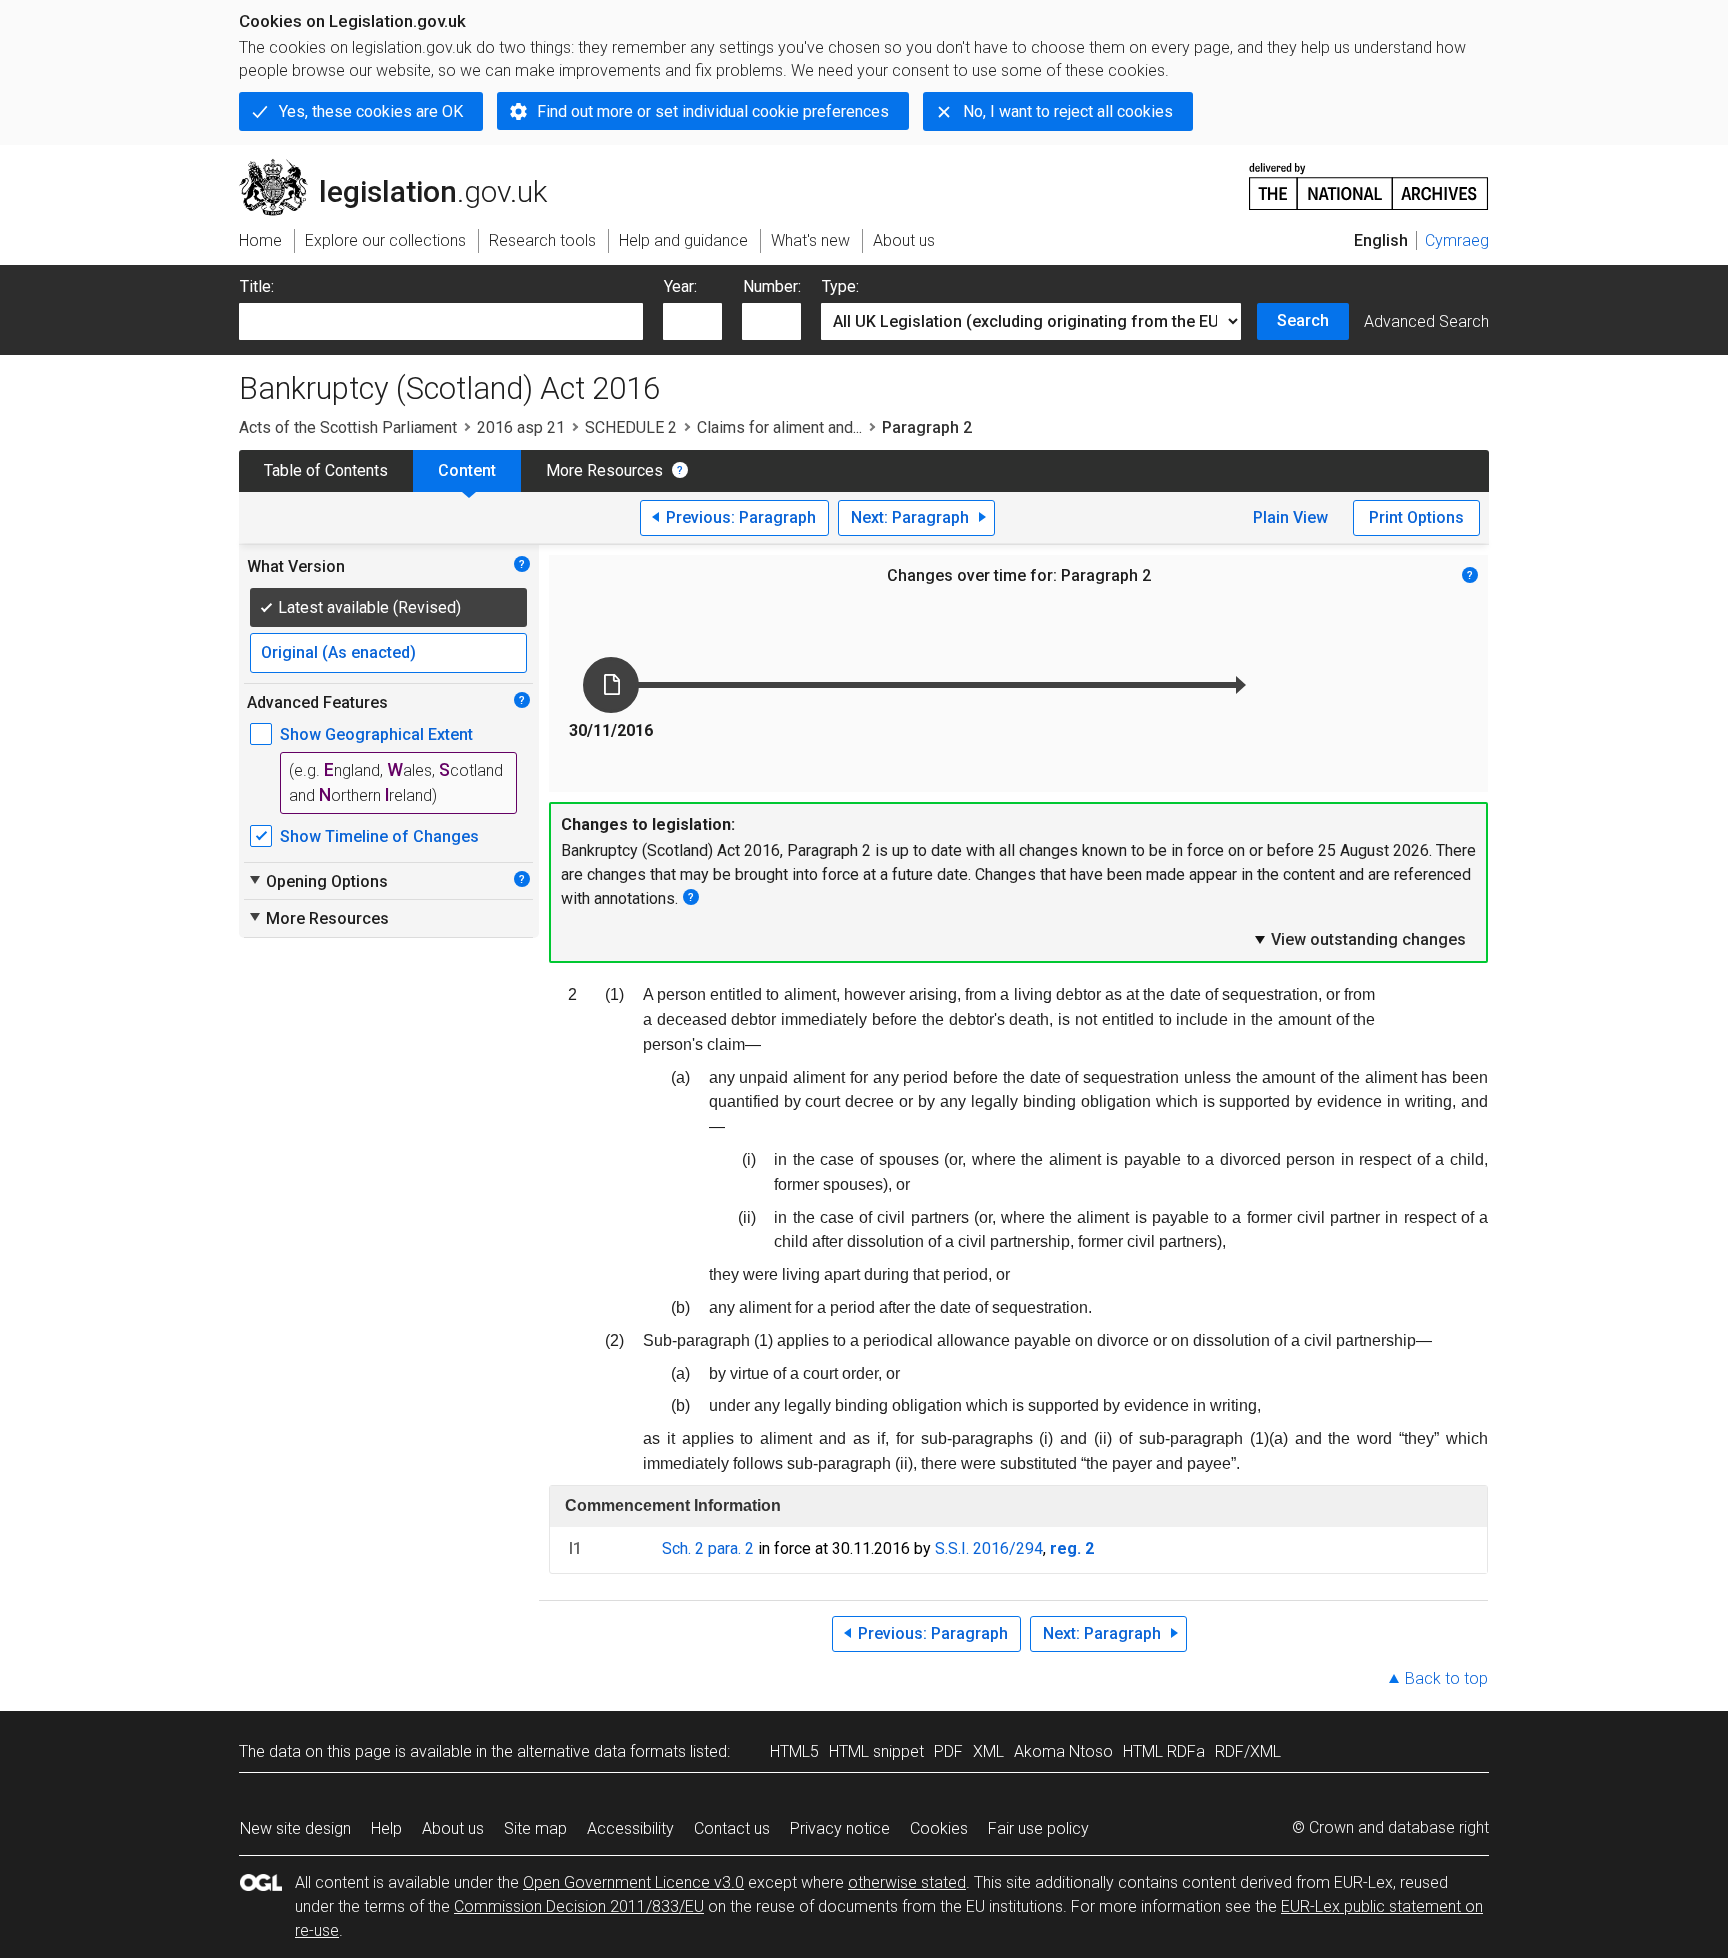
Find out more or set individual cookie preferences (713, 111)
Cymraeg (1457, 240)
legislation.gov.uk (404, 167)
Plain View (1290, 517)
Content (467, 470)
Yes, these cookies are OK (371, 111)
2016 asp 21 (521, 427)
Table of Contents (326, 470)
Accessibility (630, 1828)
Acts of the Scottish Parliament (348, 427)
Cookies (939, 1828)
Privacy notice (840, 1828)
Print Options (1416, 517)
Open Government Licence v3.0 (633, 1882)
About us (453, 1828)
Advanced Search (1426, 321)
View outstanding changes (1359, 939)
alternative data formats (601, 1751)
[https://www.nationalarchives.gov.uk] (1369, 178)
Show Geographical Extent (376, 734)
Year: (680, 286)
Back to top (1446, 1678)
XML (988, 1751)
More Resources (604, 470)
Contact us (732, 1828)
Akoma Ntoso (1063, 1751)
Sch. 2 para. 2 (708, 1548)
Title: (257, 286)
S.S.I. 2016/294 (989, 1548)
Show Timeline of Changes (379, 836)
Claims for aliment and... (779, 427)
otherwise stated (907, 1882)
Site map (535, 1828)
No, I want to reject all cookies (1068, 111)
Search (1303, 320)
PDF (948, 1751)
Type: (840, 286)
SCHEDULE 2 (631, 427)
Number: (772, 286)
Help (386, 1828)
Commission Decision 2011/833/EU (579, 1906)
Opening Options (317, 881)
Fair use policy (1038, 1828)
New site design (295, 1828)
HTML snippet (876, 1751)
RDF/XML (1248, 1751)
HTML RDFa (1164, 1751)
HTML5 (794, 1751)
